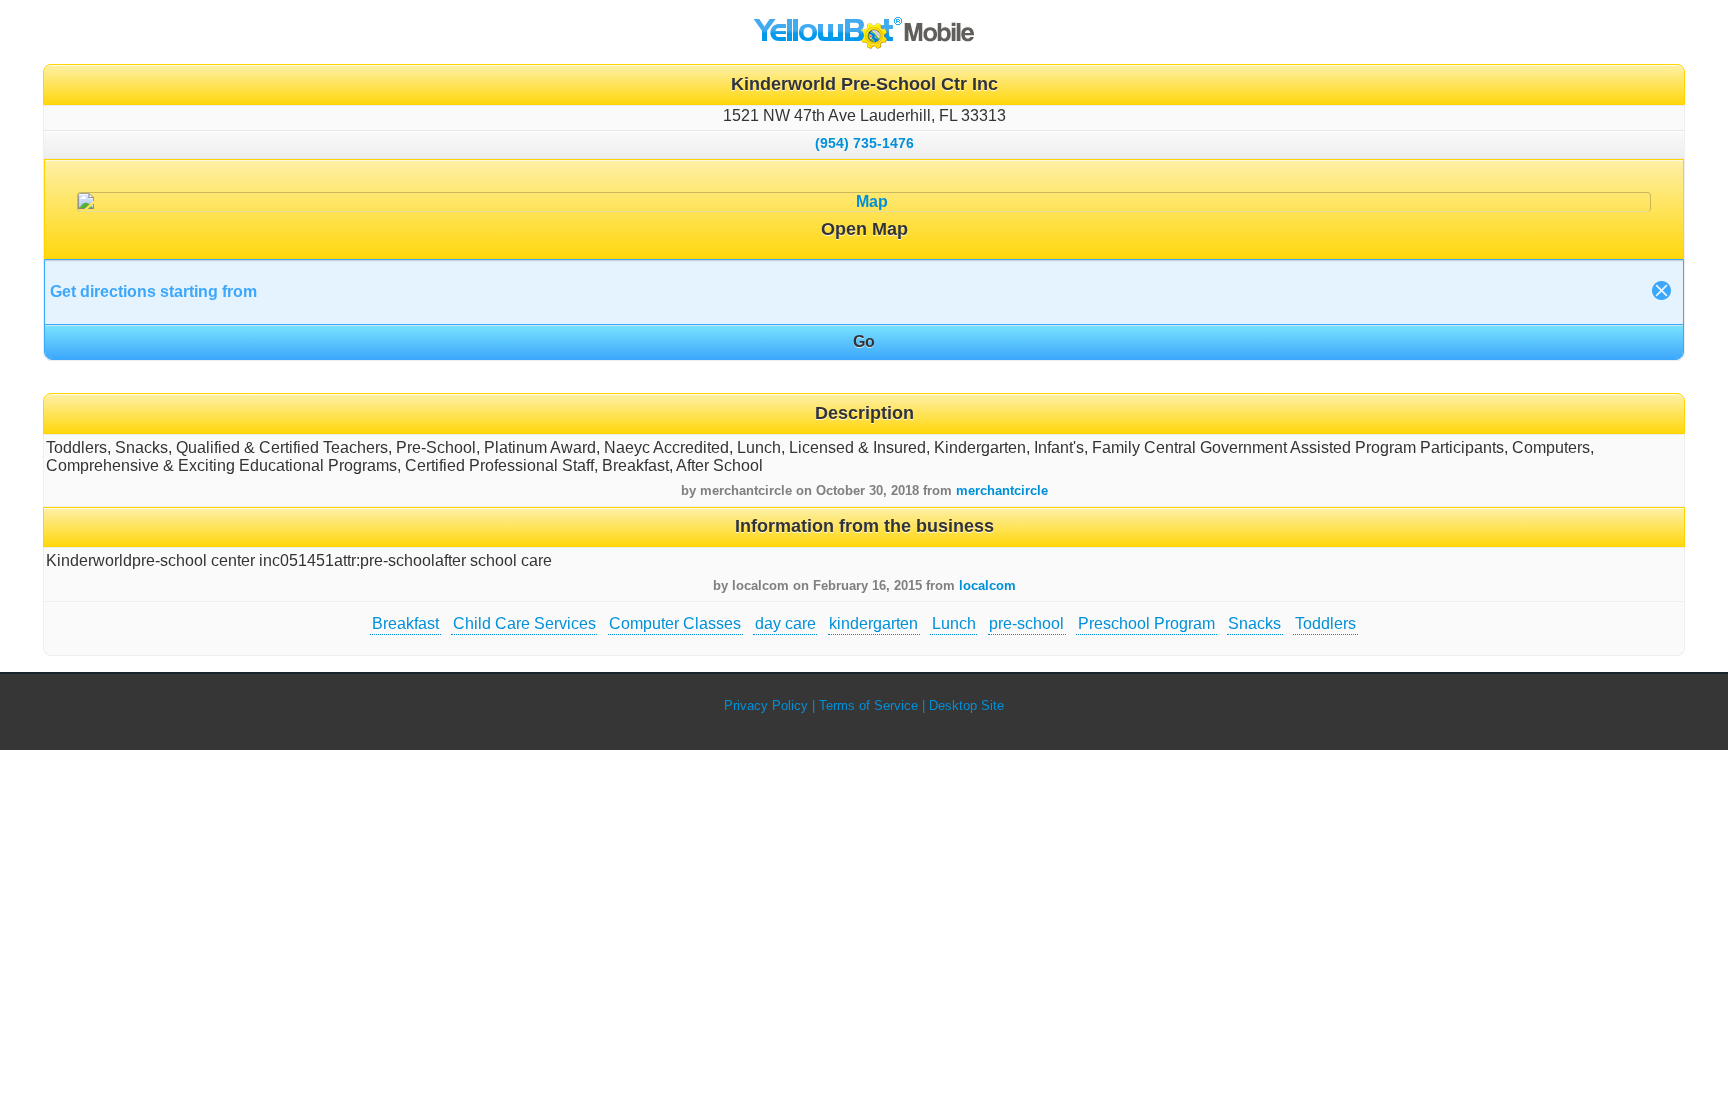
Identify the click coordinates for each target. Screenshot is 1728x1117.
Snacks (1254, 623)
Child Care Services (524, 623)
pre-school (1026, 623)
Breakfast (405, 623)
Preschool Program (1146, 623)
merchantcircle (1002, 490)
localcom (987, 585)
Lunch (954, 623)
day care (785, 623)
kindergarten (873, 623)
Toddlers (1325, 623)
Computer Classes (675, 623)
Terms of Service (868, 705)
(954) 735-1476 (864, 143)
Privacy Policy (766, 705)
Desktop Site (966, 705)
